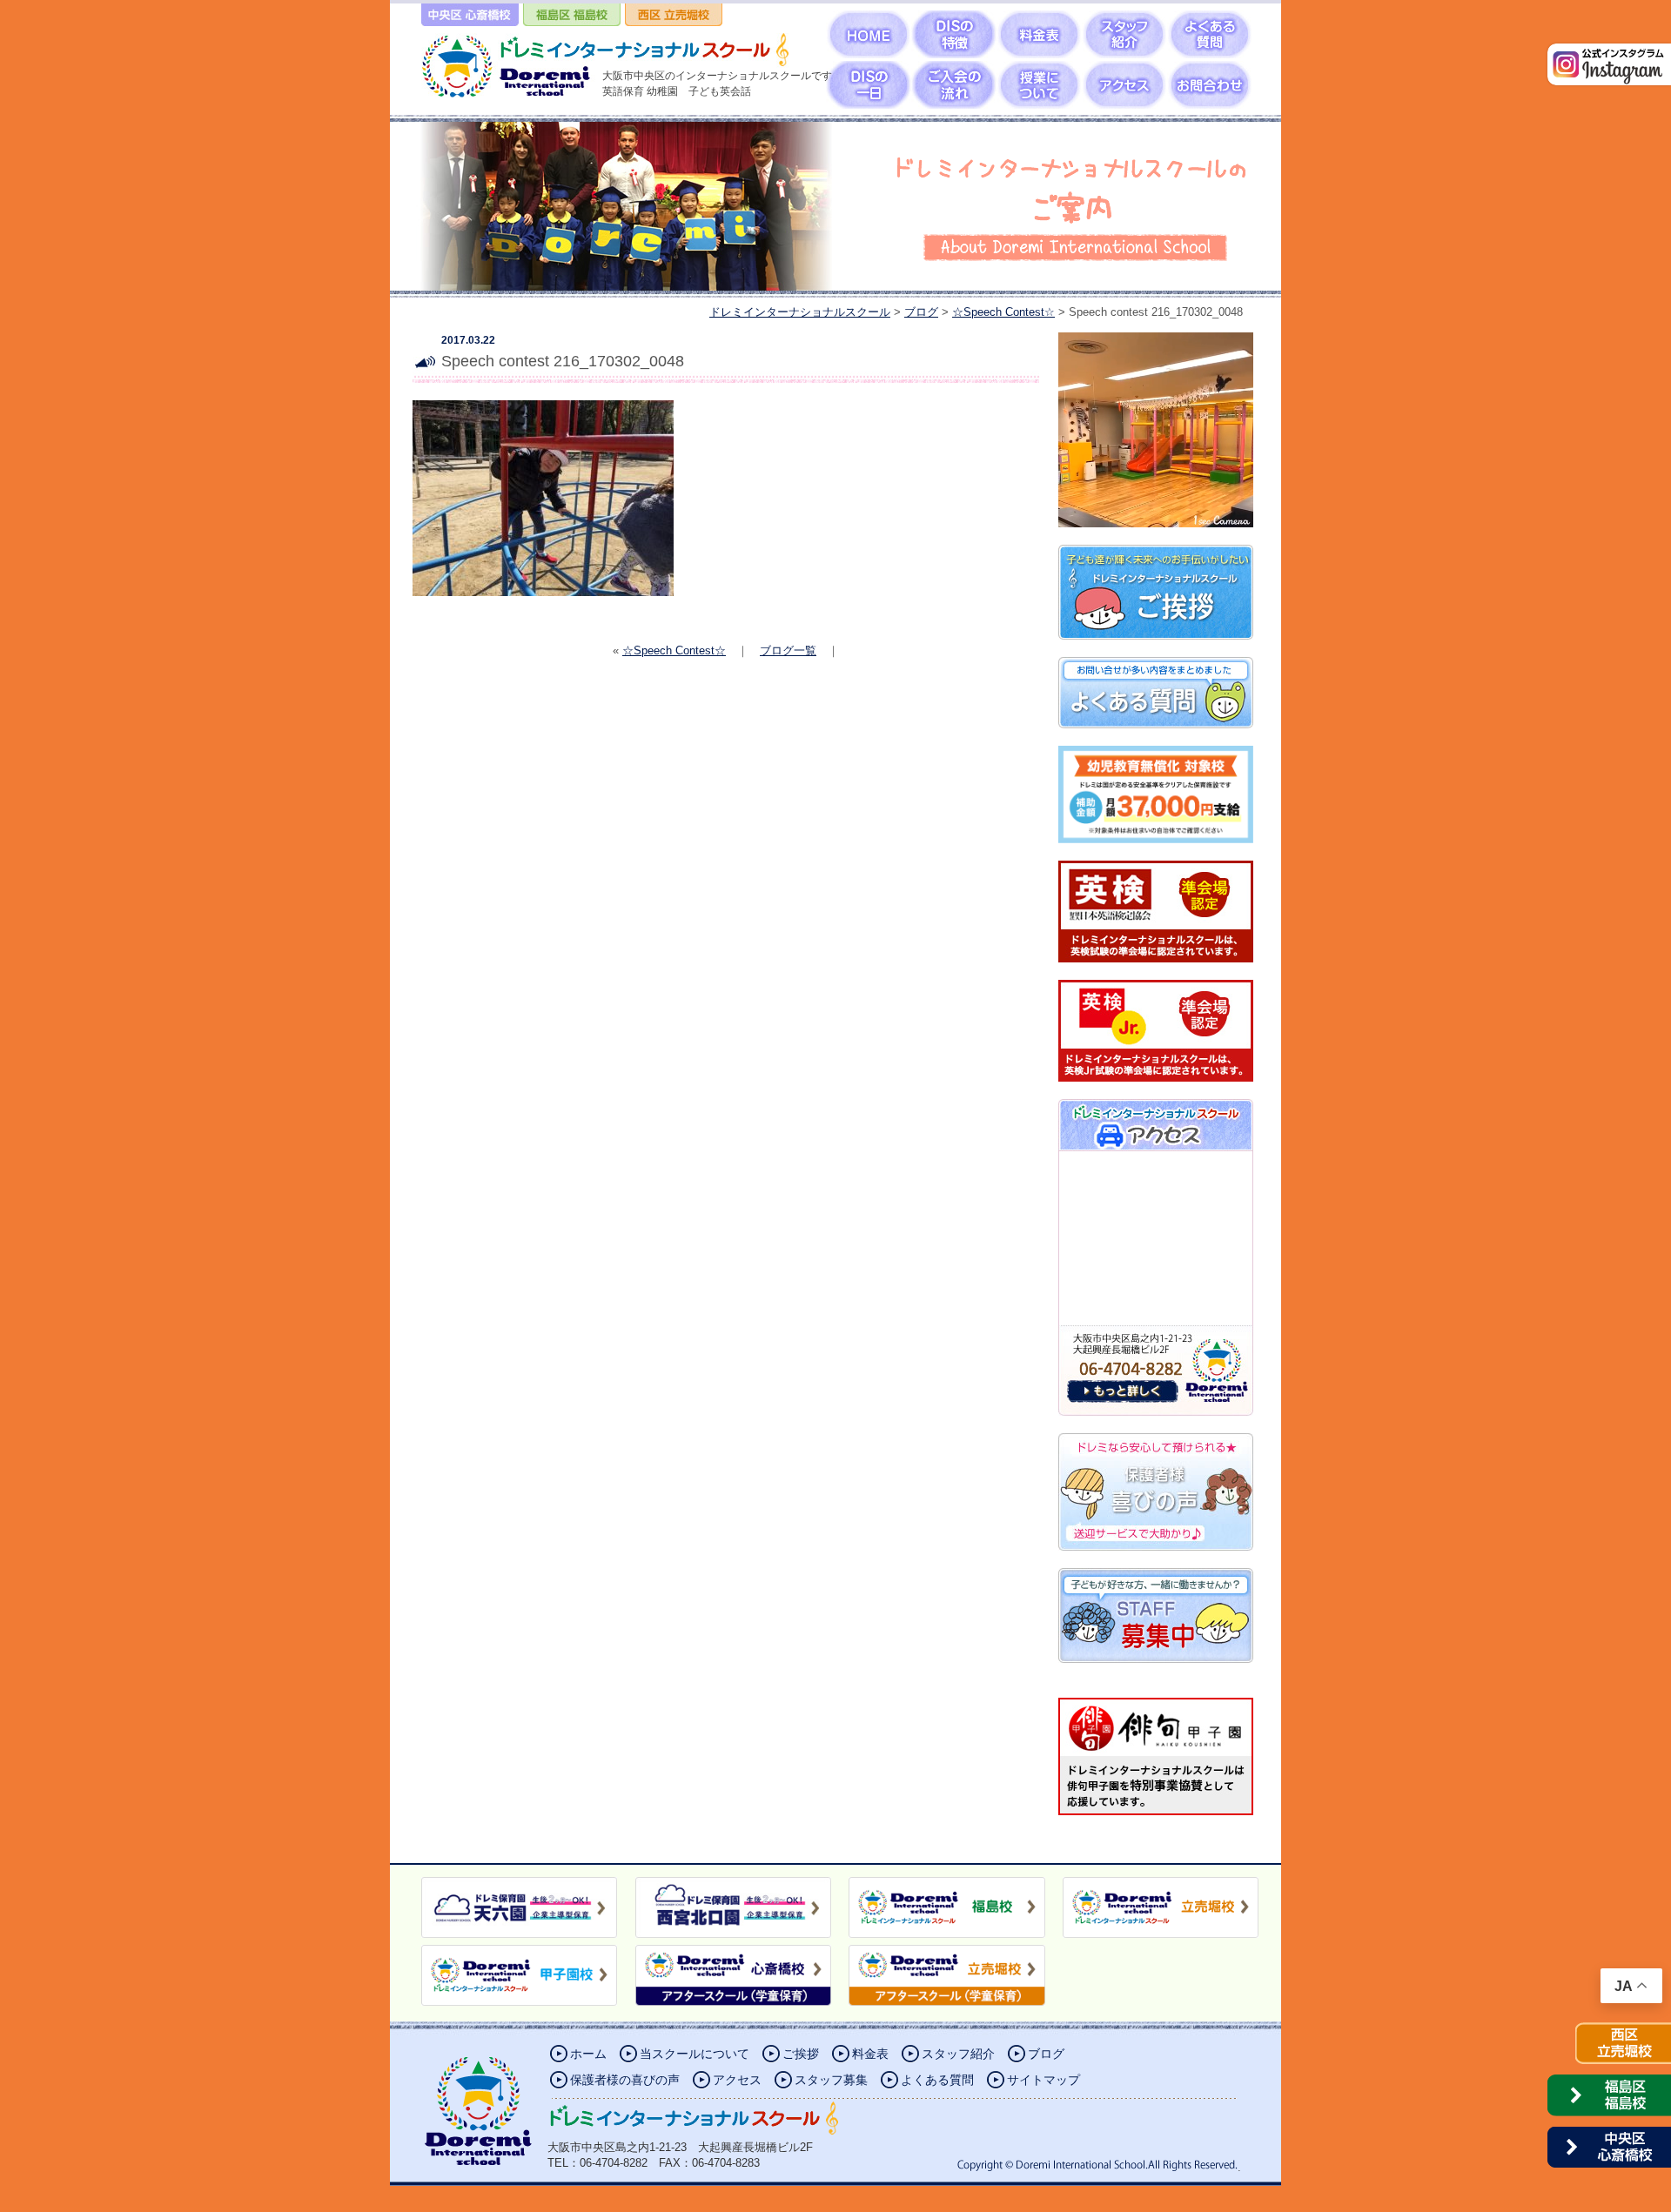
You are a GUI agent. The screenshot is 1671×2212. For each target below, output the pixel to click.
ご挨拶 (801, 2054)
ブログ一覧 (788, 650)
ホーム (588, 2054)
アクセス (737, 2080)
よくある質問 (937, 2080)
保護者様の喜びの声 (625, 2080)
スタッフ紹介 (958, 2054)
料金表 (870, 2054)
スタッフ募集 (831, 2080)
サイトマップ (1044, 2080)
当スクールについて (695, 2054)
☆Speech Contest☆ (674, 650)
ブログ (1046, 2054)
